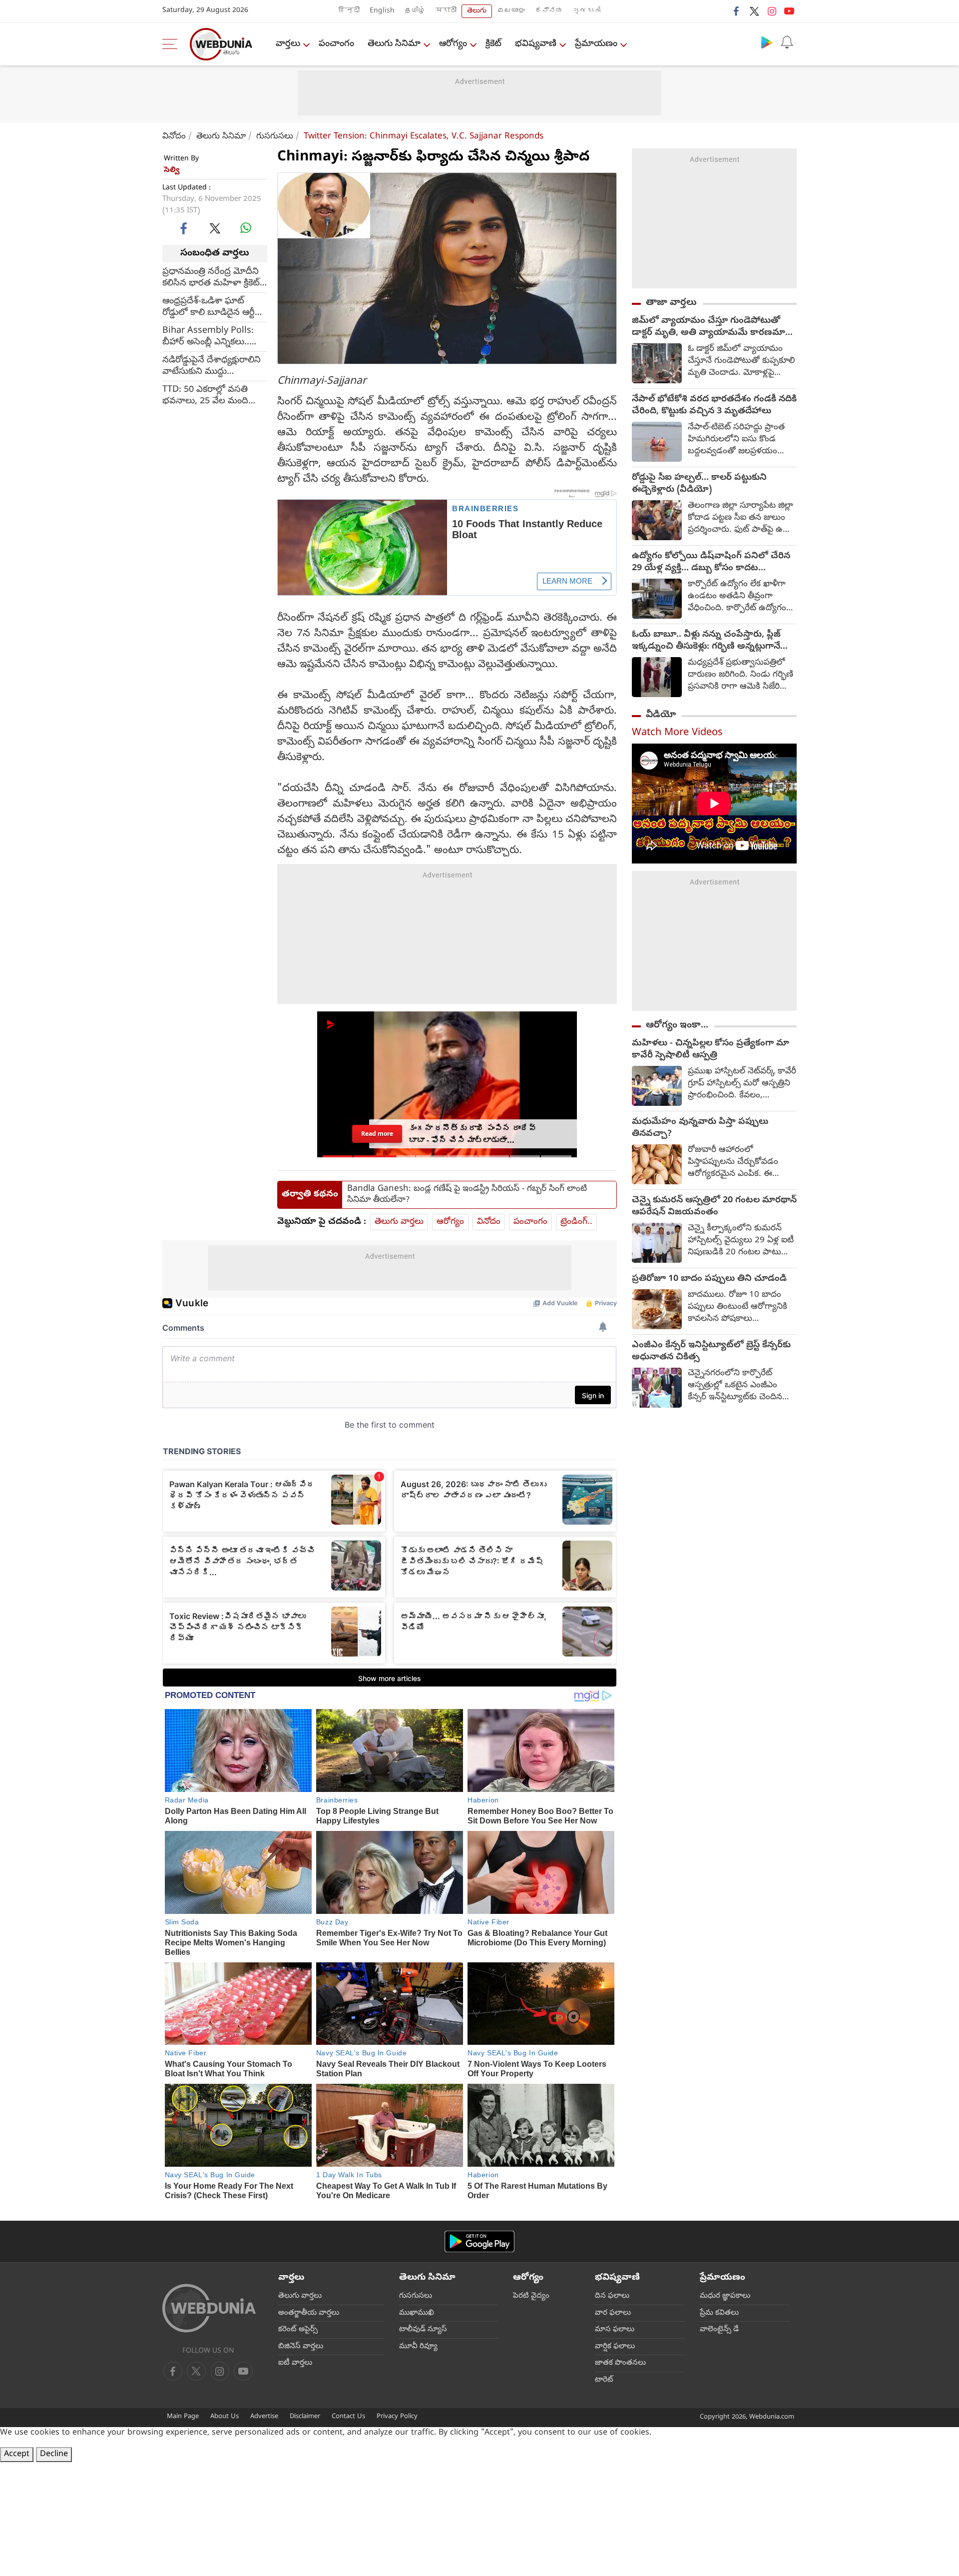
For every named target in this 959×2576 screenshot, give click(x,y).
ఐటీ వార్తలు (295, 2363)
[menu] (172, 44)
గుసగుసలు (275, 137)
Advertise (264, 2417)
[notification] (787, 42)
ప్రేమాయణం (596, 44)
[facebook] (737, 11)
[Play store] (767, 42)
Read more (377, 1134)
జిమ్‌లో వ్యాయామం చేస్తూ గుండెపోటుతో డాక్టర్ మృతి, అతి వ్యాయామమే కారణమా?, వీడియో (712, 327)
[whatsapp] (246, 228)
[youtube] (789, 11)
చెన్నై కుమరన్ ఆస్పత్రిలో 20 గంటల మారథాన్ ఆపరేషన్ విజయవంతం (714, 1207)
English (382, 11)
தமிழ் (415, 11)
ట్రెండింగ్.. (576, 1222)
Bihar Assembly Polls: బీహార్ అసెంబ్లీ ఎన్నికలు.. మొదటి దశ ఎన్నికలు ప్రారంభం (208, 336)
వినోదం (174, 137)
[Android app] (479, 2241)
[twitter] (754, 11)
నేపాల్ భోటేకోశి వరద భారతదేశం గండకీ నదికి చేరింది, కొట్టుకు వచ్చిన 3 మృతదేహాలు (714, 406)
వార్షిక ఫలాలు (615, 2347)
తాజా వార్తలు (671, 303)
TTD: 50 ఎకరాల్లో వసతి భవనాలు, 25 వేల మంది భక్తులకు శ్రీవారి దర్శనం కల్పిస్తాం (205, 395)
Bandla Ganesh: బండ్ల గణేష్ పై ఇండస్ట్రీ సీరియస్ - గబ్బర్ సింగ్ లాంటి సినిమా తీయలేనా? (467, 1195)
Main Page (183, 2417)
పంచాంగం (336, 44)
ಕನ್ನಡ (549, 11)
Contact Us (348, 2417)
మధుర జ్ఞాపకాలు (725, 2296)
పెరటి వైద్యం (531, 2296)
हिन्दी (349, 11)
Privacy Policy (397, 2417)
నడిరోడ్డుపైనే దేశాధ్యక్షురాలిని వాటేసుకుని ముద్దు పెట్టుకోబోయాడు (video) (212, 366)
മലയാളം (511, 11)
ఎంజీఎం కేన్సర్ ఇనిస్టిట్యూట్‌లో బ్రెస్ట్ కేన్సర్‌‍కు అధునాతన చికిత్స (711, 1352)
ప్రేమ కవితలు (719, 2313)
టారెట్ (604, 2380)
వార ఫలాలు (613, 2313)
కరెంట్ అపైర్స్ (298, 2330)
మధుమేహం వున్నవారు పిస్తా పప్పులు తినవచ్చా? (700, 1128)
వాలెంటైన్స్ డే (719, 2330)
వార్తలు (288, 44)
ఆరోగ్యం (453, 44)
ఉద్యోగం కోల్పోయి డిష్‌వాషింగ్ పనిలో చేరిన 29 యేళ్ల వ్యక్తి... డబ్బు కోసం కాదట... (711, 563)
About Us (225, 2417)
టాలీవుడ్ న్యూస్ (423, 2330)
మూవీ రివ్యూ (418, 2347)
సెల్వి (172, 170)
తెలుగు (477, 11)
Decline (54, 2455)
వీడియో (661, 715)
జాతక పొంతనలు (620, 2363)
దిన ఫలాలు (612, 2296)
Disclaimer (305, 2417)
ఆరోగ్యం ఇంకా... (677, 1025)
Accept (17, 2455)
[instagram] (772, 11)
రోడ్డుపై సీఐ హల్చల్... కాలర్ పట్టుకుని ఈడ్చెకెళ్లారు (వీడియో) (699, 484)
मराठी (446, 11)
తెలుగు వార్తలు (399, 1222)
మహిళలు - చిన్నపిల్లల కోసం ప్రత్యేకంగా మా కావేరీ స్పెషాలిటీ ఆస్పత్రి (711, 1050)
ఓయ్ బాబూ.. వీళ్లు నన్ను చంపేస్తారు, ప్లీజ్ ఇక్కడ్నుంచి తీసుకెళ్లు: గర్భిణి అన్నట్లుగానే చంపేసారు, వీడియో (706, 641)
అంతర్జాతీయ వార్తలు (309, 2313)
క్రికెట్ (493, 44)
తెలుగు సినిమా (394, 44)
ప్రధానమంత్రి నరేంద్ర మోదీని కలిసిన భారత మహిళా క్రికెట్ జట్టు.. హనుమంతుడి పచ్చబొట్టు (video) (211, 277)
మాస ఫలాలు (615, 2330)
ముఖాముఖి (417, 2313)
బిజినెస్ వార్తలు (301, 2347)
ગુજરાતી (587, 11)
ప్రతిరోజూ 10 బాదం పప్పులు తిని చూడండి (709, 1279)
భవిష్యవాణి (536, 44)
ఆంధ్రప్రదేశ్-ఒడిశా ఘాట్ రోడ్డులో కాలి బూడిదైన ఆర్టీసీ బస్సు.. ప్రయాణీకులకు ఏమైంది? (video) (212, 307)
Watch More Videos (677, 733)
